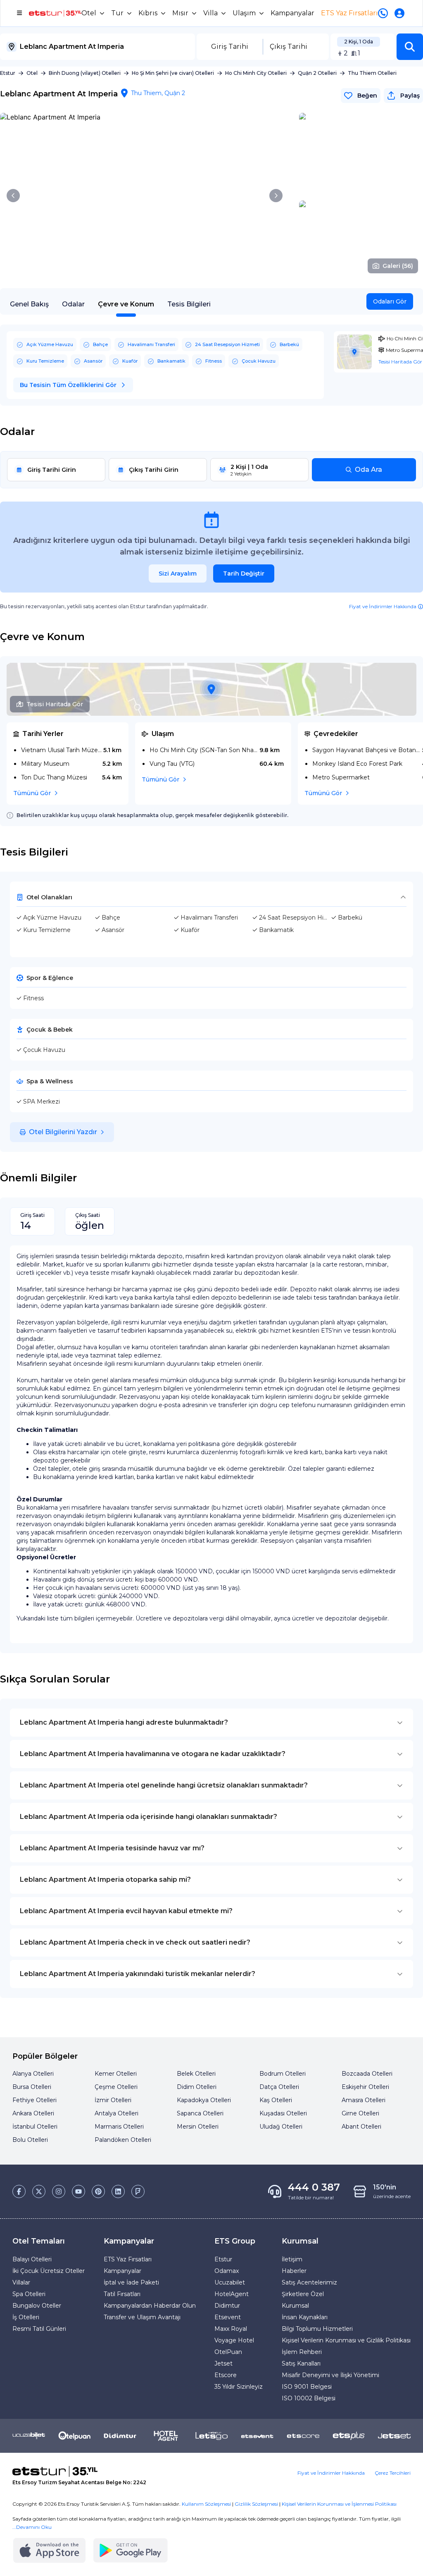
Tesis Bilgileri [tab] (189, 304)
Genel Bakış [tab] (29, 304)
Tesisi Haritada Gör (55, 704)
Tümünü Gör (32, 793)
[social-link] (19, 2191)
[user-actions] (401, 13)
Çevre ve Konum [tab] (126, 304)
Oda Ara (368, 470)
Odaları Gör (390, 301)
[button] (410, 47)
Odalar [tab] (73, 304)
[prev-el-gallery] (13, 196)
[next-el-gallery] (276, 196)
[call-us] (385, 13)
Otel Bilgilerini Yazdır (63, 1132)
